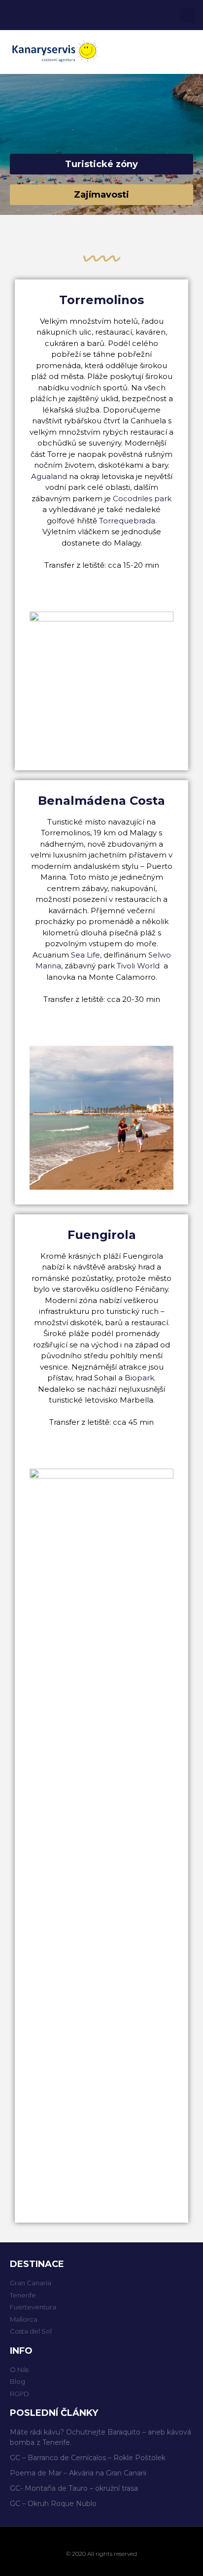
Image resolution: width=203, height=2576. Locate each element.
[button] (189, 52)
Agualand (49, 476)
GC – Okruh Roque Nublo (53, 2504)
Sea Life (85, 955)
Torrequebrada (127, 521)
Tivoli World (138, 966)
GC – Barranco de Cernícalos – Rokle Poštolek (88, 2458)
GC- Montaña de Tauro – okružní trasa (74, 2488)
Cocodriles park (142, 498)
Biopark (139, 1378)
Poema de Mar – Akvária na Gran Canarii (78, 2473)
